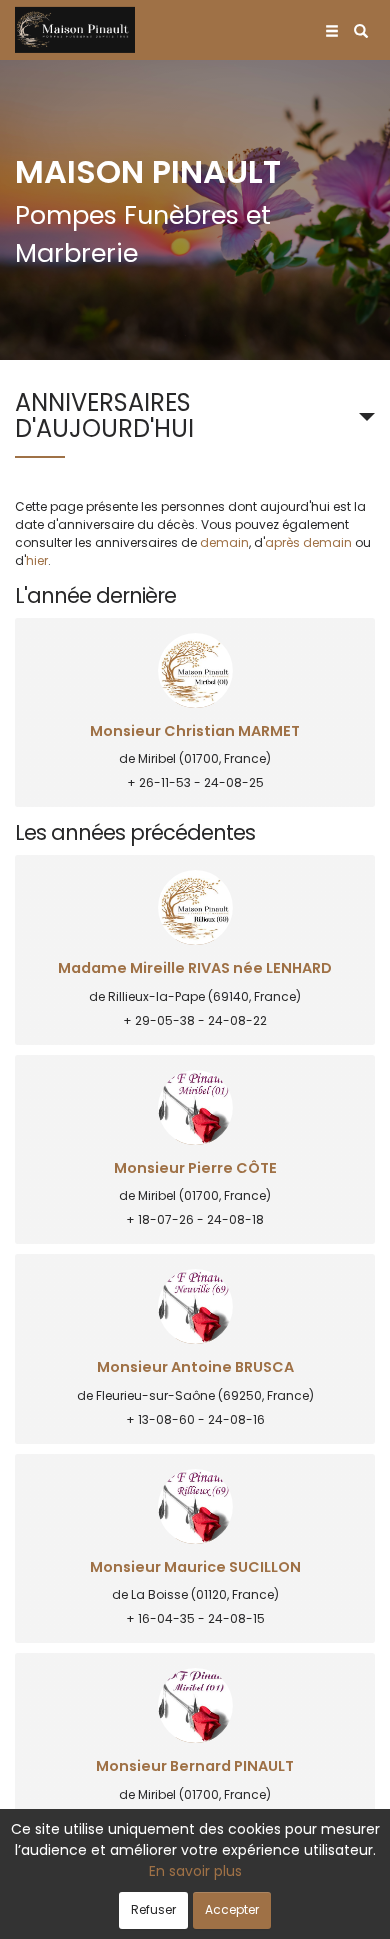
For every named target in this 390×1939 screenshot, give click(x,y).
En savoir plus (195, 1871)
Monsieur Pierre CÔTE (195, 1168)
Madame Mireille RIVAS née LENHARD (195, 968)
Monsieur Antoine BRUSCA (195, 1367)
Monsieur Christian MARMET (195, 731)
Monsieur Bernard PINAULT (195, 1766)
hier (37, 560)
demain (224, 542)
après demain (308, 542)
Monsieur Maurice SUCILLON (195, 1567)
